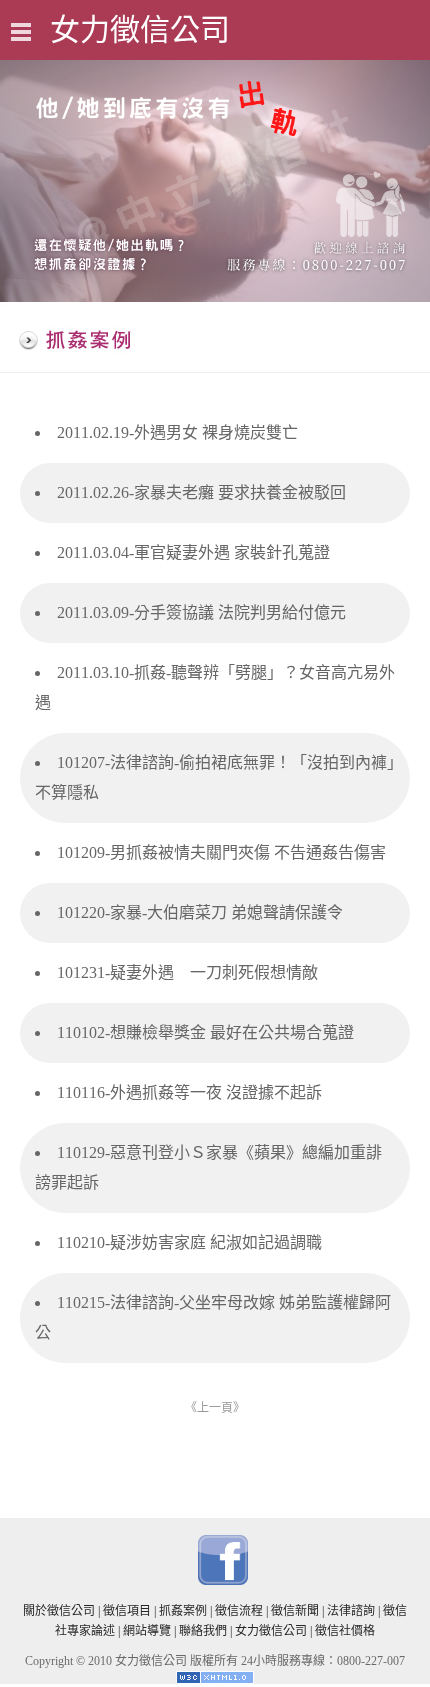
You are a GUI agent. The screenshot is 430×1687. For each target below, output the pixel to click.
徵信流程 (239, 1611)
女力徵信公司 (271, 1631)
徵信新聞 (295, 1611)
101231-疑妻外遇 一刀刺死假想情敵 (187, 972)
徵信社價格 (345, 1631)
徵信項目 (127, 1611)
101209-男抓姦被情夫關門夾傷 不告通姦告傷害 (221, 852)
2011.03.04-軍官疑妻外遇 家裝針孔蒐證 (193, 552)
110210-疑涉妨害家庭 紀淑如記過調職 (189, 1242)
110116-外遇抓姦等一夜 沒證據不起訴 (189, 1092)
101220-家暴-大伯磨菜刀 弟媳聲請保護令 (200, 912)
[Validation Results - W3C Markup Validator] (215, 1680)
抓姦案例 (183, 1611)
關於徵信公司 (59, 1611)
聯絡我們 (203, 1631)
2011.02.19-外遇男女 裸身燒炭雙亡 (177, 432)
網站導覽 (147, 1631)
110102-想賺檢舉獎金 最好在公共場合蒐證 (205, 1032)
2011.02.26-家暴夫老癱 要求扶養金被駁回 (201, 492)
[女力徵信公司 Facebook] (223, 1581)
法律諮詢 (351, 1611)
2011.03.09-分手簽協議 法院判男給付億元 (201, 612)
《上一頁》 (215, 1408)
